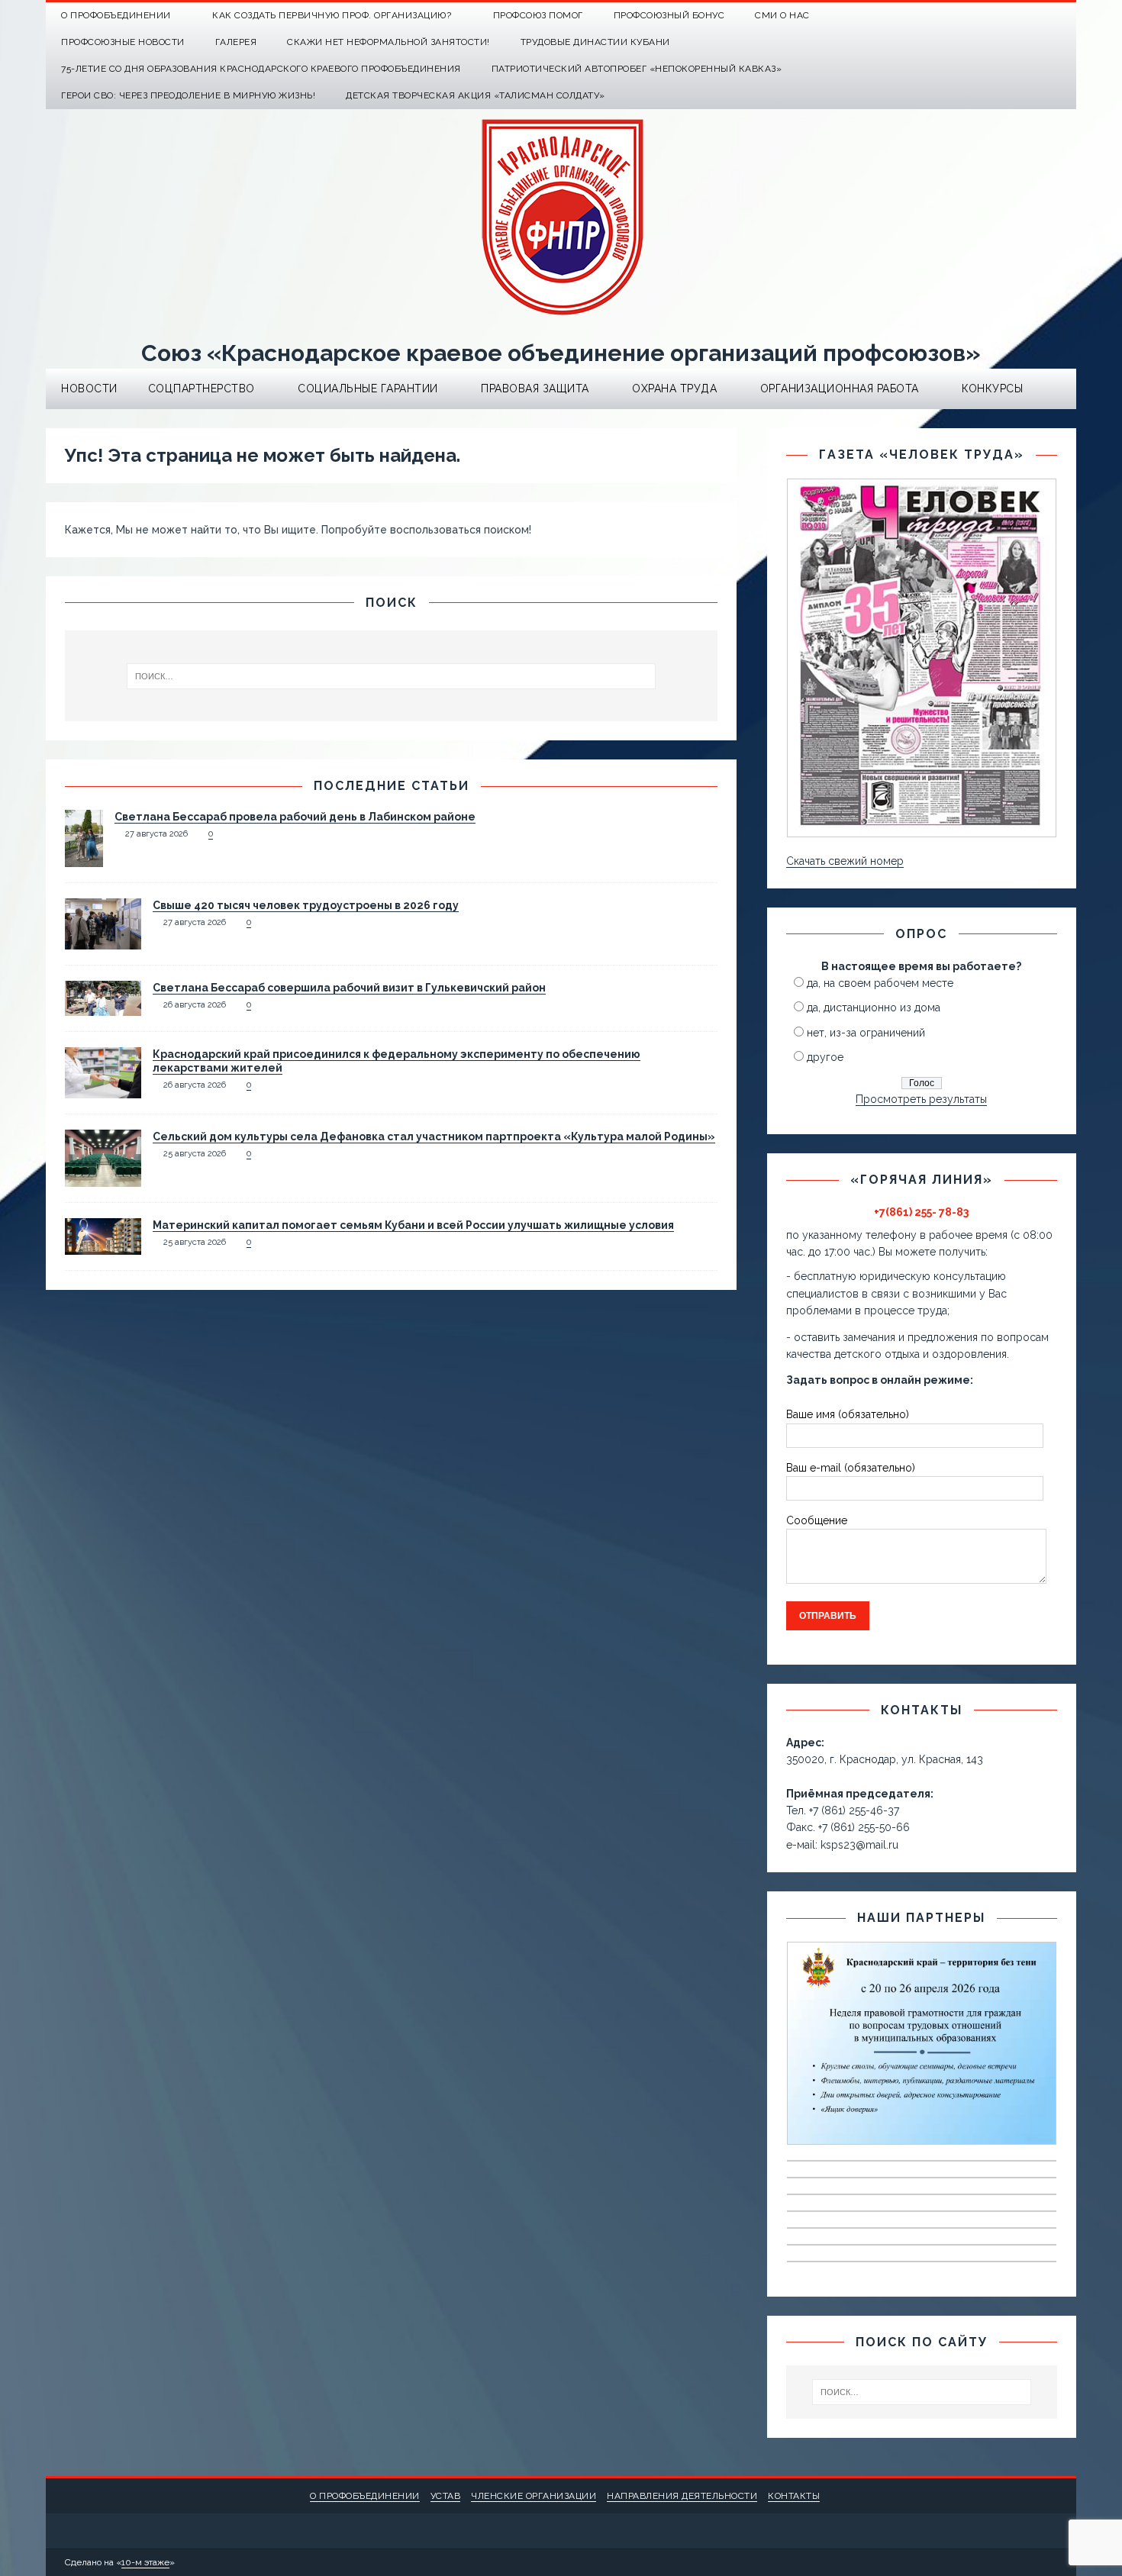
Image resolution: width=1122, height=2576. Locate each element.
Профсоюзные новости (123, 42)
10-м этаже (145, 2562)
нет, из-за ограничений (866, 1033)
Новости (89, 388)
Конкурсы (992, 388)
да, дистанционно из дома (874, 1008)
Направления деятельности (682, 2496)
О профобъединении (365, 2496)
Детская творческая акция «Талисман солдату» (476, 95)
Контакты (794, 2496)
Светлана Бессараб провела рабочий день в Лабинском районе (295, 817)
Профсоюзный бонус (669, 15)
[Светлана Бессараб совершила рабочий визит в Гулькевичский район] (103, 1007)
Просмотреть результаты (921, 1099)
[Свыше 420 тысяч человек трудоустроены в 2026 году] (103, 940)
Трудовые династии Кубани (595, 42)
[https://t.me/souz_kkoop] (1033, 16)
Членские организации (534, 2496)
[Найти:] (392, 676)
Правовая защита (535, 388)
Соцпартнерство (202, 388)
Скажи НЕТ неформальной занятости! (389, 42)
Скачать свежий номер (845, 861)
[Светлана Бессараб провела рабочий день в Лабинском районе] (84, 858)
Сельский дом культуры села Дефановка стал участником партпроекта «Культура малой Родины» (434, 1136)
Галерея (236, 42)
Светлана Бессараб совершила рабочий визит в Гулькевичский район (349, 988)
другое (825, 1057)
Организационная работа (840, 388)
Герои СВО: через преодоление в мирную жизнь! (188, 95)
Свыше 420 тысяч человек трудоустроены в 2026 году (306, 905)
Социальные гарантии (368, 388)
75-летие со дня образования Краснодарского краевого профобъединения (261, 69)
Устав (446, 2496)
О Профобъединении (116, 15)
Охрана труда (674, 388)
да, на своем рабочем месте (880, 983)
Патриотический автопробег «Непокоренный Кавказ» (637, 69)
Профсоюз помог (538, 15)
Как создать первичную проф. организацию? (332, 15)
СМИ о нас (782, 15)
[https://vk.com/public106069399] (1063, 16)
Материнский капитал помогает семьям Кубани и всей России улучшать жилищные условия (413, 1225)
